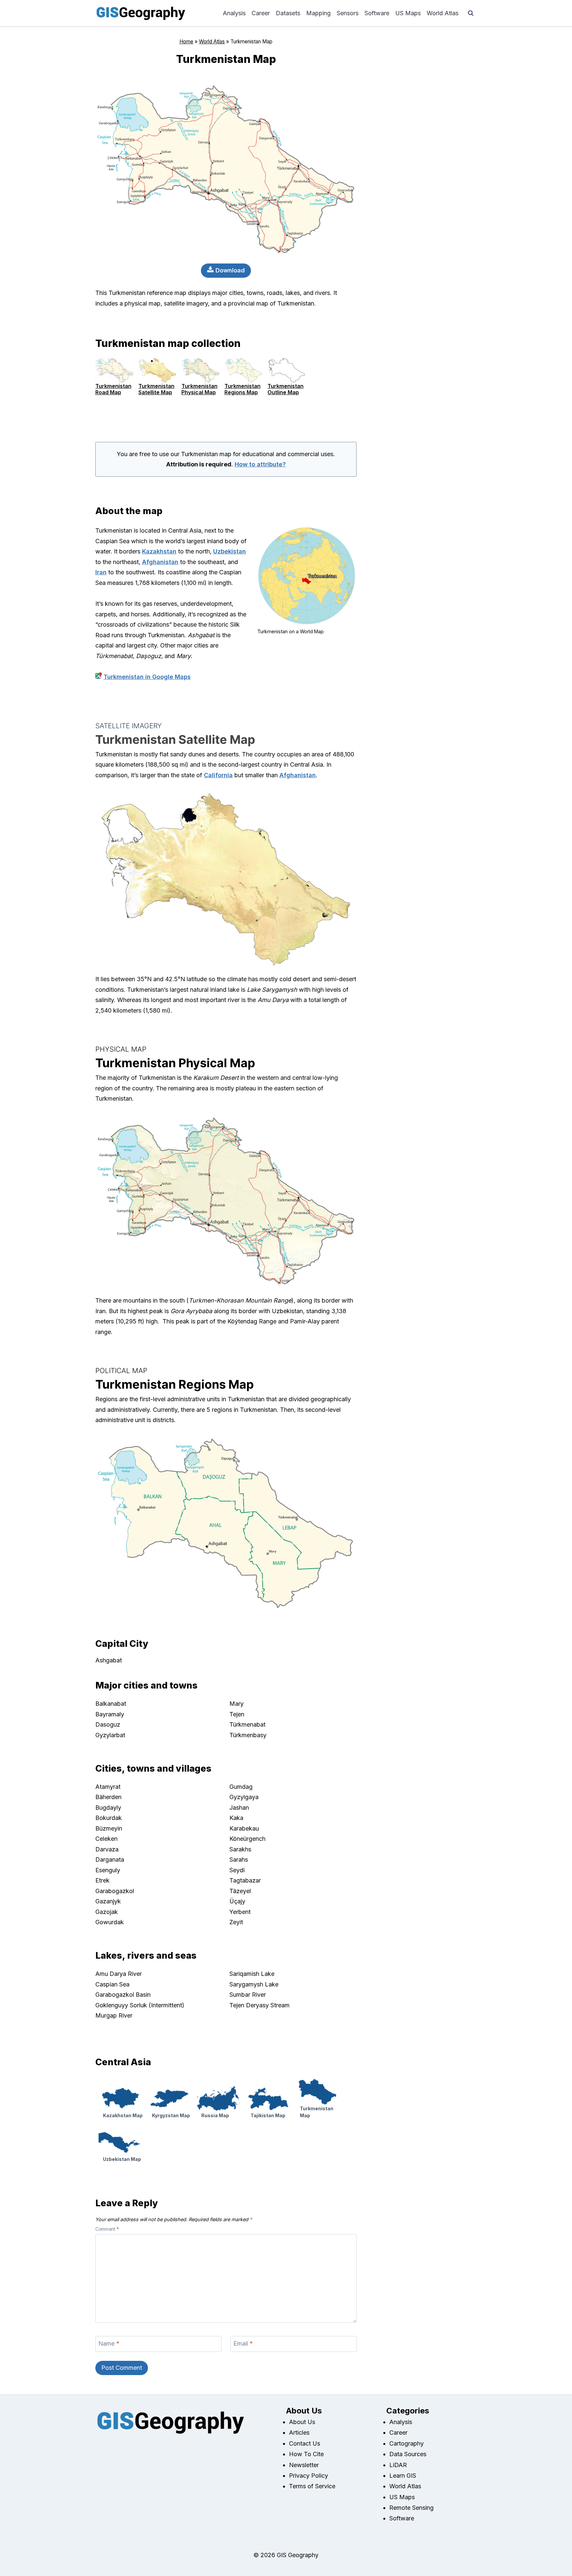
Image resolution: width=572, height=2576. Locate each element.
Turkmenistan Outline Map (286, 389)
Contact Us (305, 2443)
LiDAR (398, 2465)
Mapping (318, 13)
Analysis (234, 13)
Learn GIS (403, 2476)
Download (229, 270)
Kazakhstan (159, 551)
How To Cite (306, 2454)
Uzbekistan (230, 551)
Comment (107, 2229)
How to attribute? (260, 464)
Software (377, 13)
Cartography (406, 2443)
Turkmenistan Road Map (113, 389)
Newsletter (304, 2465)
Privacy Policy (309, 2476)
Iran (101, 572)
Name (109, 2344)
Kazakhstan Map (123, 2115)
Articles (299, 2433)
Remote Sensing (411, 2508)
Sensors (348, 13)
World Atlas (443, 13)
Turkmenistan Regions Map (242, 389)
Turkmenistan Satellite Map (156, 389)
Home (186, 42)
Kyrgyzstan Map (171, 2115)
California (218, 775)
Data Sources (408, 2454)
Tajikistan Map (268, 2115)
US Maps (408, 13)
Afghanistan (160, 562)
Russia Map (215, 2115)
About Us (302, 2422)
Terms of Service (312, 2486)
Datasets (288, 13)
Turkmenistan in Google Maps (147, 677)
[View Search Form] (471, 13)
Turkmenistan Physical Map (199, 389)
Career (261, 13)
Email (243, 2344)
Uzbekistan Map (122, 2159)
